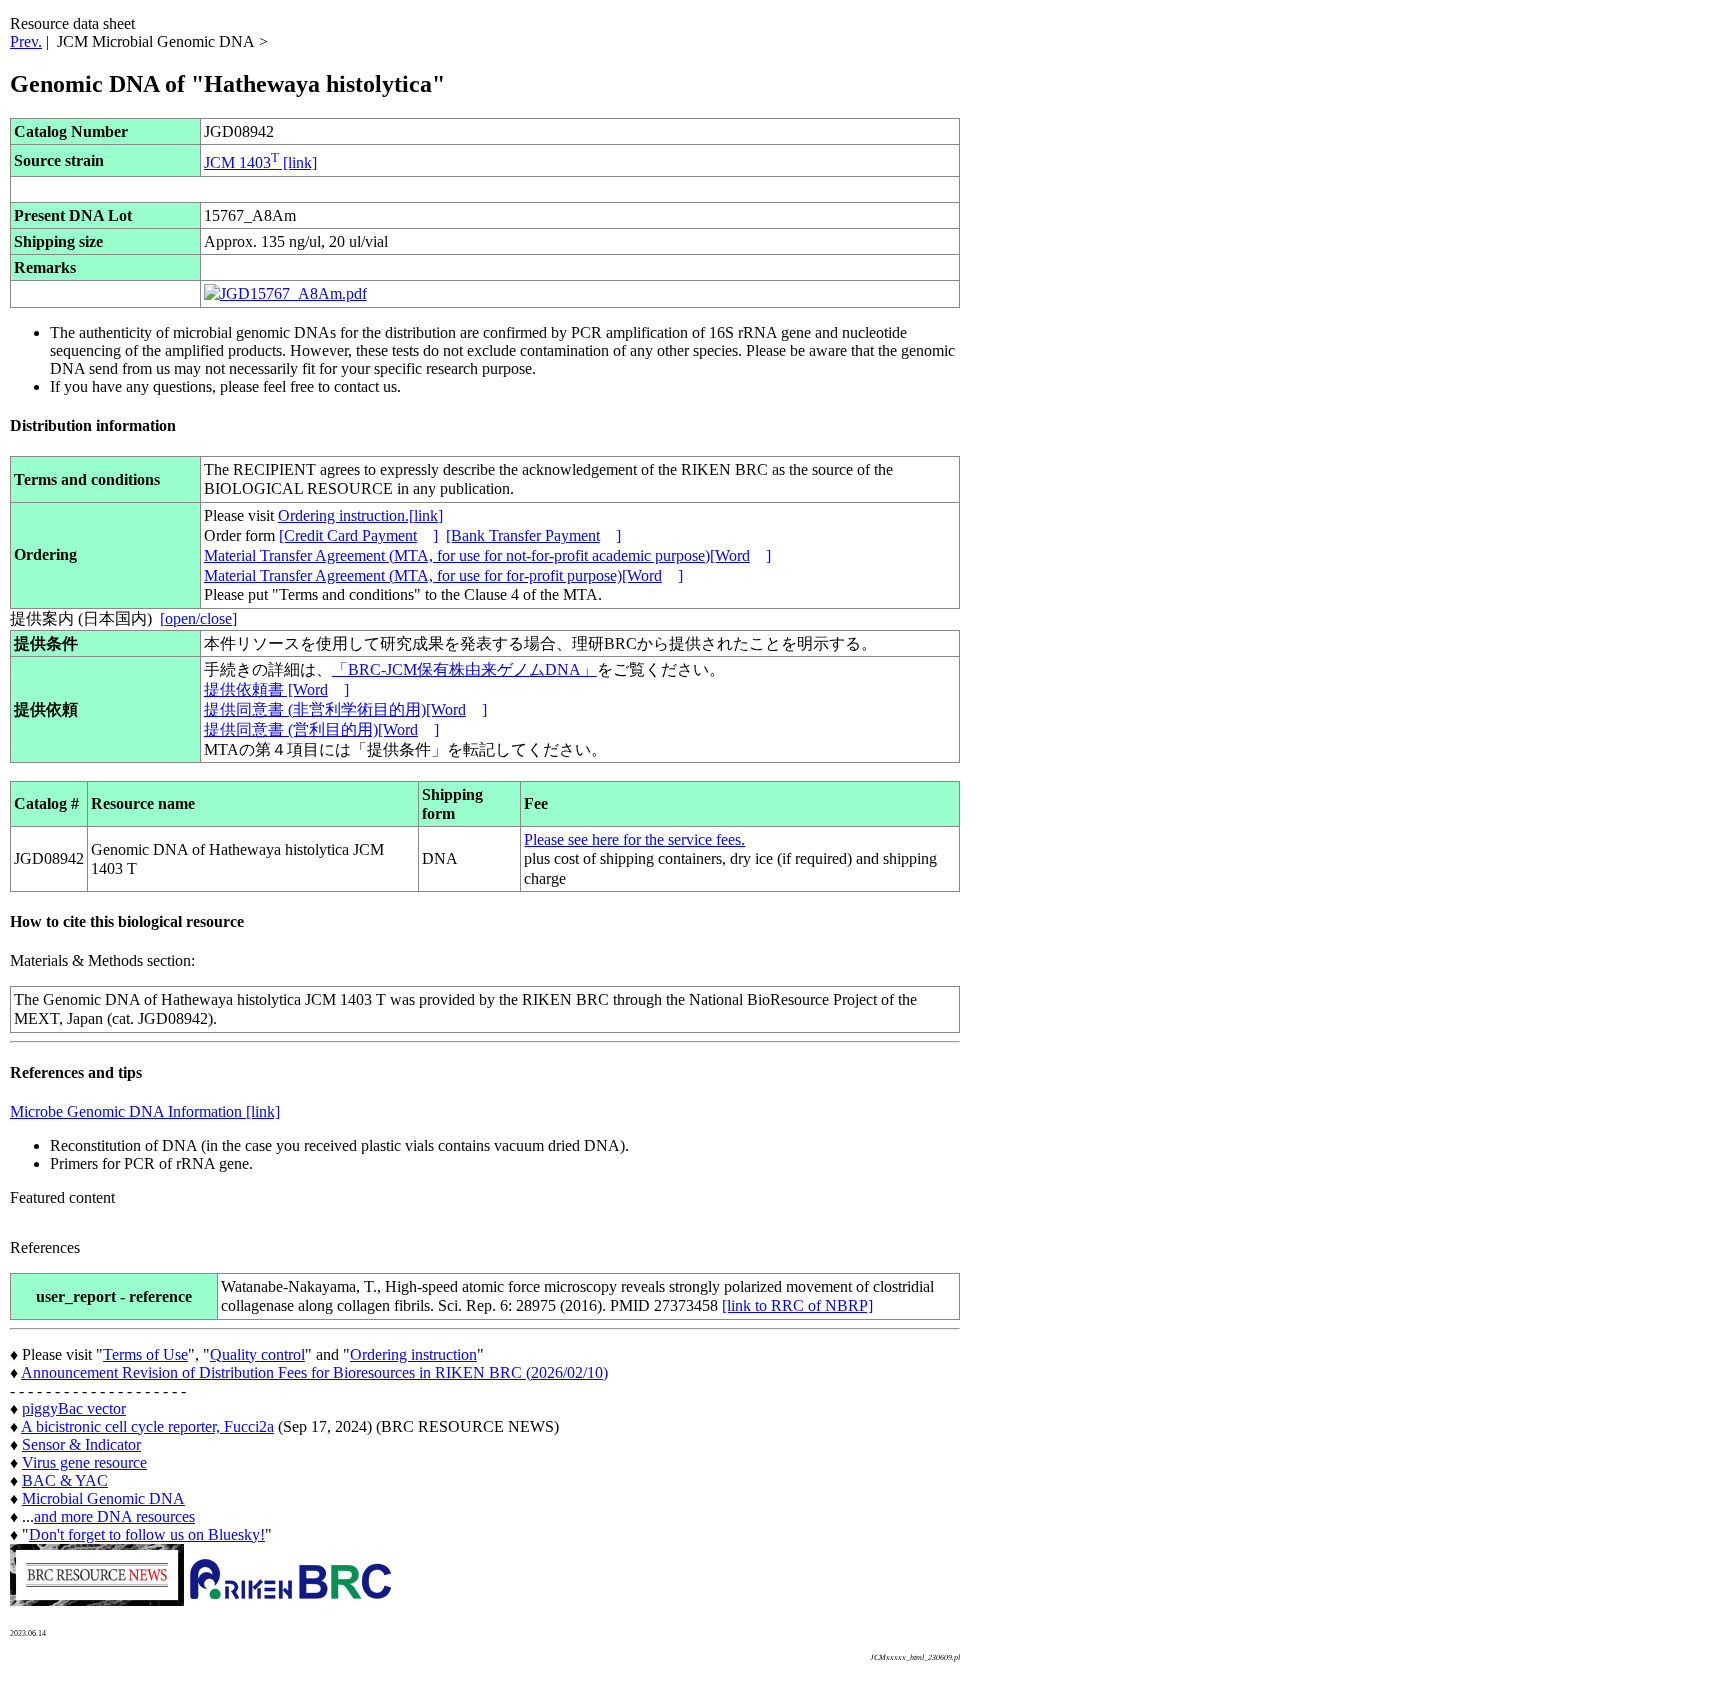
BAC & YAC (65, 1480)
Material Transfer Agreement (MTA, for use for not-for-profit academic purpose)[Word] (487, 555)
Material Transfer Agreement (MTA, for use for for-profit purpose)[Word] (443, 575)
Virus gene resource (84, 1462)
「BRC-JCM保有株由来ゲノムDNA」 (464, 669)
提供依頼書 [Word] (276, 689)
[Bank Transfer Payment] (533, 535)
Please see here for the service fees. (634, 839)
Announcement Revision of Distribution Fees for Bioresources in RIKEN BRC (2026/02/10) (314, 1372)
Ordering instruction (413, 1354)
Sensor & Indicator (81, 1444)
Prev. (26, 41)
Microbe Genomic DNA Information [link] (145, 1111)
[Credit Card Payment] (358, 535)
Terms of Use (145, 1354)
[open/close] (198, 618)
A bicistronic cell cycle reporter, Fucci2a (147, 1426)
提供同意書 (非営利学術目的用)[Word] (345, 709)
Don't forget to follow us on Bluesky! (147, 1534)
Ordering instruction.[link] (360, 515)
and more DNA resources (114, 1516)
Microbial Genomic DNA (103, 1498)
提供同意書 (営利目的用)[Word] (321, 729)
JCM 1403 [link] (260, 162)
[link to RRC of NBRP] (797, 1305)
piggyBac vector (74, 1408)
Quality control (257, 1354)
